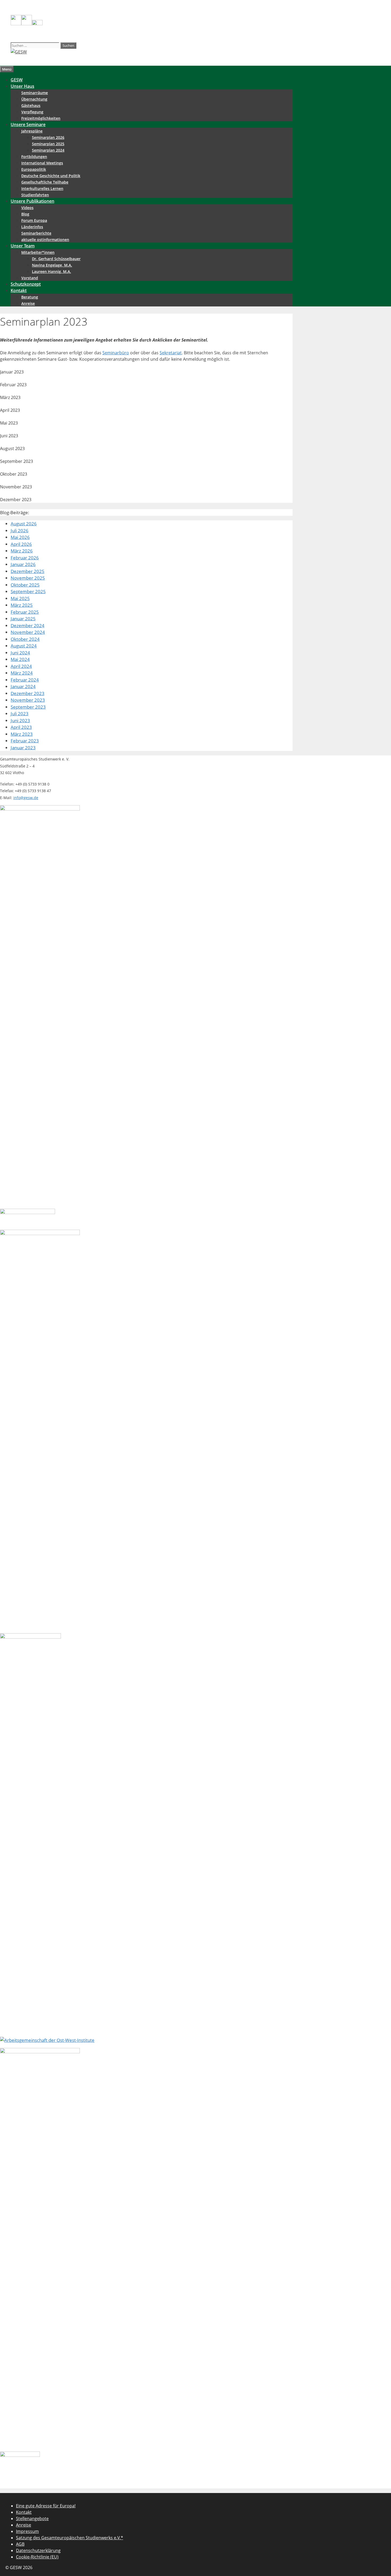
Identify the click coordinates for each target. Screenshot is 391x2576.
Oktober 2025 (25, 585)
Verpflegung (32, 112)
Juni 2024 (20, 653)
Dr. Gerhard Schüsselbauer (56, 259)
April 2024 (21, 666)
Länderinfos (32, 227)
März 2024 (22, 673)
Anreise (28, 303)
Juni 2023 (20, 720)
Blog (25, 214)
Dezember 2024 (28, 626)
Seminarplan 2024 (48, 150)
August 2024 (24, 646)
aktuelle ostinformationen (45, 240)
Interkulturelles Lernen (42, 188)
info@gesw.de (26, 798)
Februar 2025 (25, 612)
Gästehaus (31, 105)
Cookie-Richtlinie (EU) (37, 2557)
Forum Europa (34, 220)
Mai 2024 (20, 659)
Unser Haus (22, 86)
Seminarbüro (116, 353)
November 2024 (28, 632)
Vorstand (30, 278)
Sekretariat (171, 353)
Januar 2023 (23, 748)
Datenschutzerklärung (38, 2550)
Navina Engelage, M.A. (52, 265)
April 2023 (21, 727)
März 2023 (22, 734)
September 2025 (28, 591)
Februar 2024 (25, 680)
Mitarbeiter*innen (38, 252)
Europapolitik (34, 169)
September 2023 (28, 707)
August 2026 (24, 524)
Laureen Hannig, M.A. (51, 271)
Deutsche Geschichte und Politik (51, 176)
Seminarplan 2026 (48, 137)
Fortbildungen (34, 157)
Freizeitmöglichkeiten (41, 118)
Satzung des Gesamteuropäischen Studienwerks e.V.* (70, 2538)
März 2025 (22, 605)
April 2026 (21, 544)
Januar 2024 (23, 686)
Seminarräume (35, 93)
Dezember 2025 (28, 571)
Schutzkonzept (26, 284)
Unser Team (23, 246)
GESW (17, 80)
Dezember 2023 (28, 693)
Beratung (30, 297)
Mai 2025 (20, 598)
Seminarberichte (36, 233)
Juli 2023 (20, 714)
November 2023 (28, 700)
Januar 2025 (23, 619)
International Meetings (42, 163)
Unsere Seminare (28, 124)
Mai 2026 (20, 537)
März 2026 (22, 551)
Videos (27, 208)
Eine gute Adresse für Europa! (46, 2506)
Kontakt (19, 290)
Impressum (27, 2531)
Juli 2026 (20, 531)
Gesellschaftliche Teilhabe (45, 182)
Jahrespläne (32, 131)
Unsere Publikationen (32, 201)
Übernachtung (34, 99)
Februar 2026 (25, 558)
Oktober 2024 (25, 639)
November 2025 (28, 578)
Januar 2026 (23, 564)
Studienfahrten (35, 195)
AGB (20, 2544)
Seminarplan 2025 (48, 144)
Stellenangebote (32, 2519)
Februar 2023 (25, 741)
